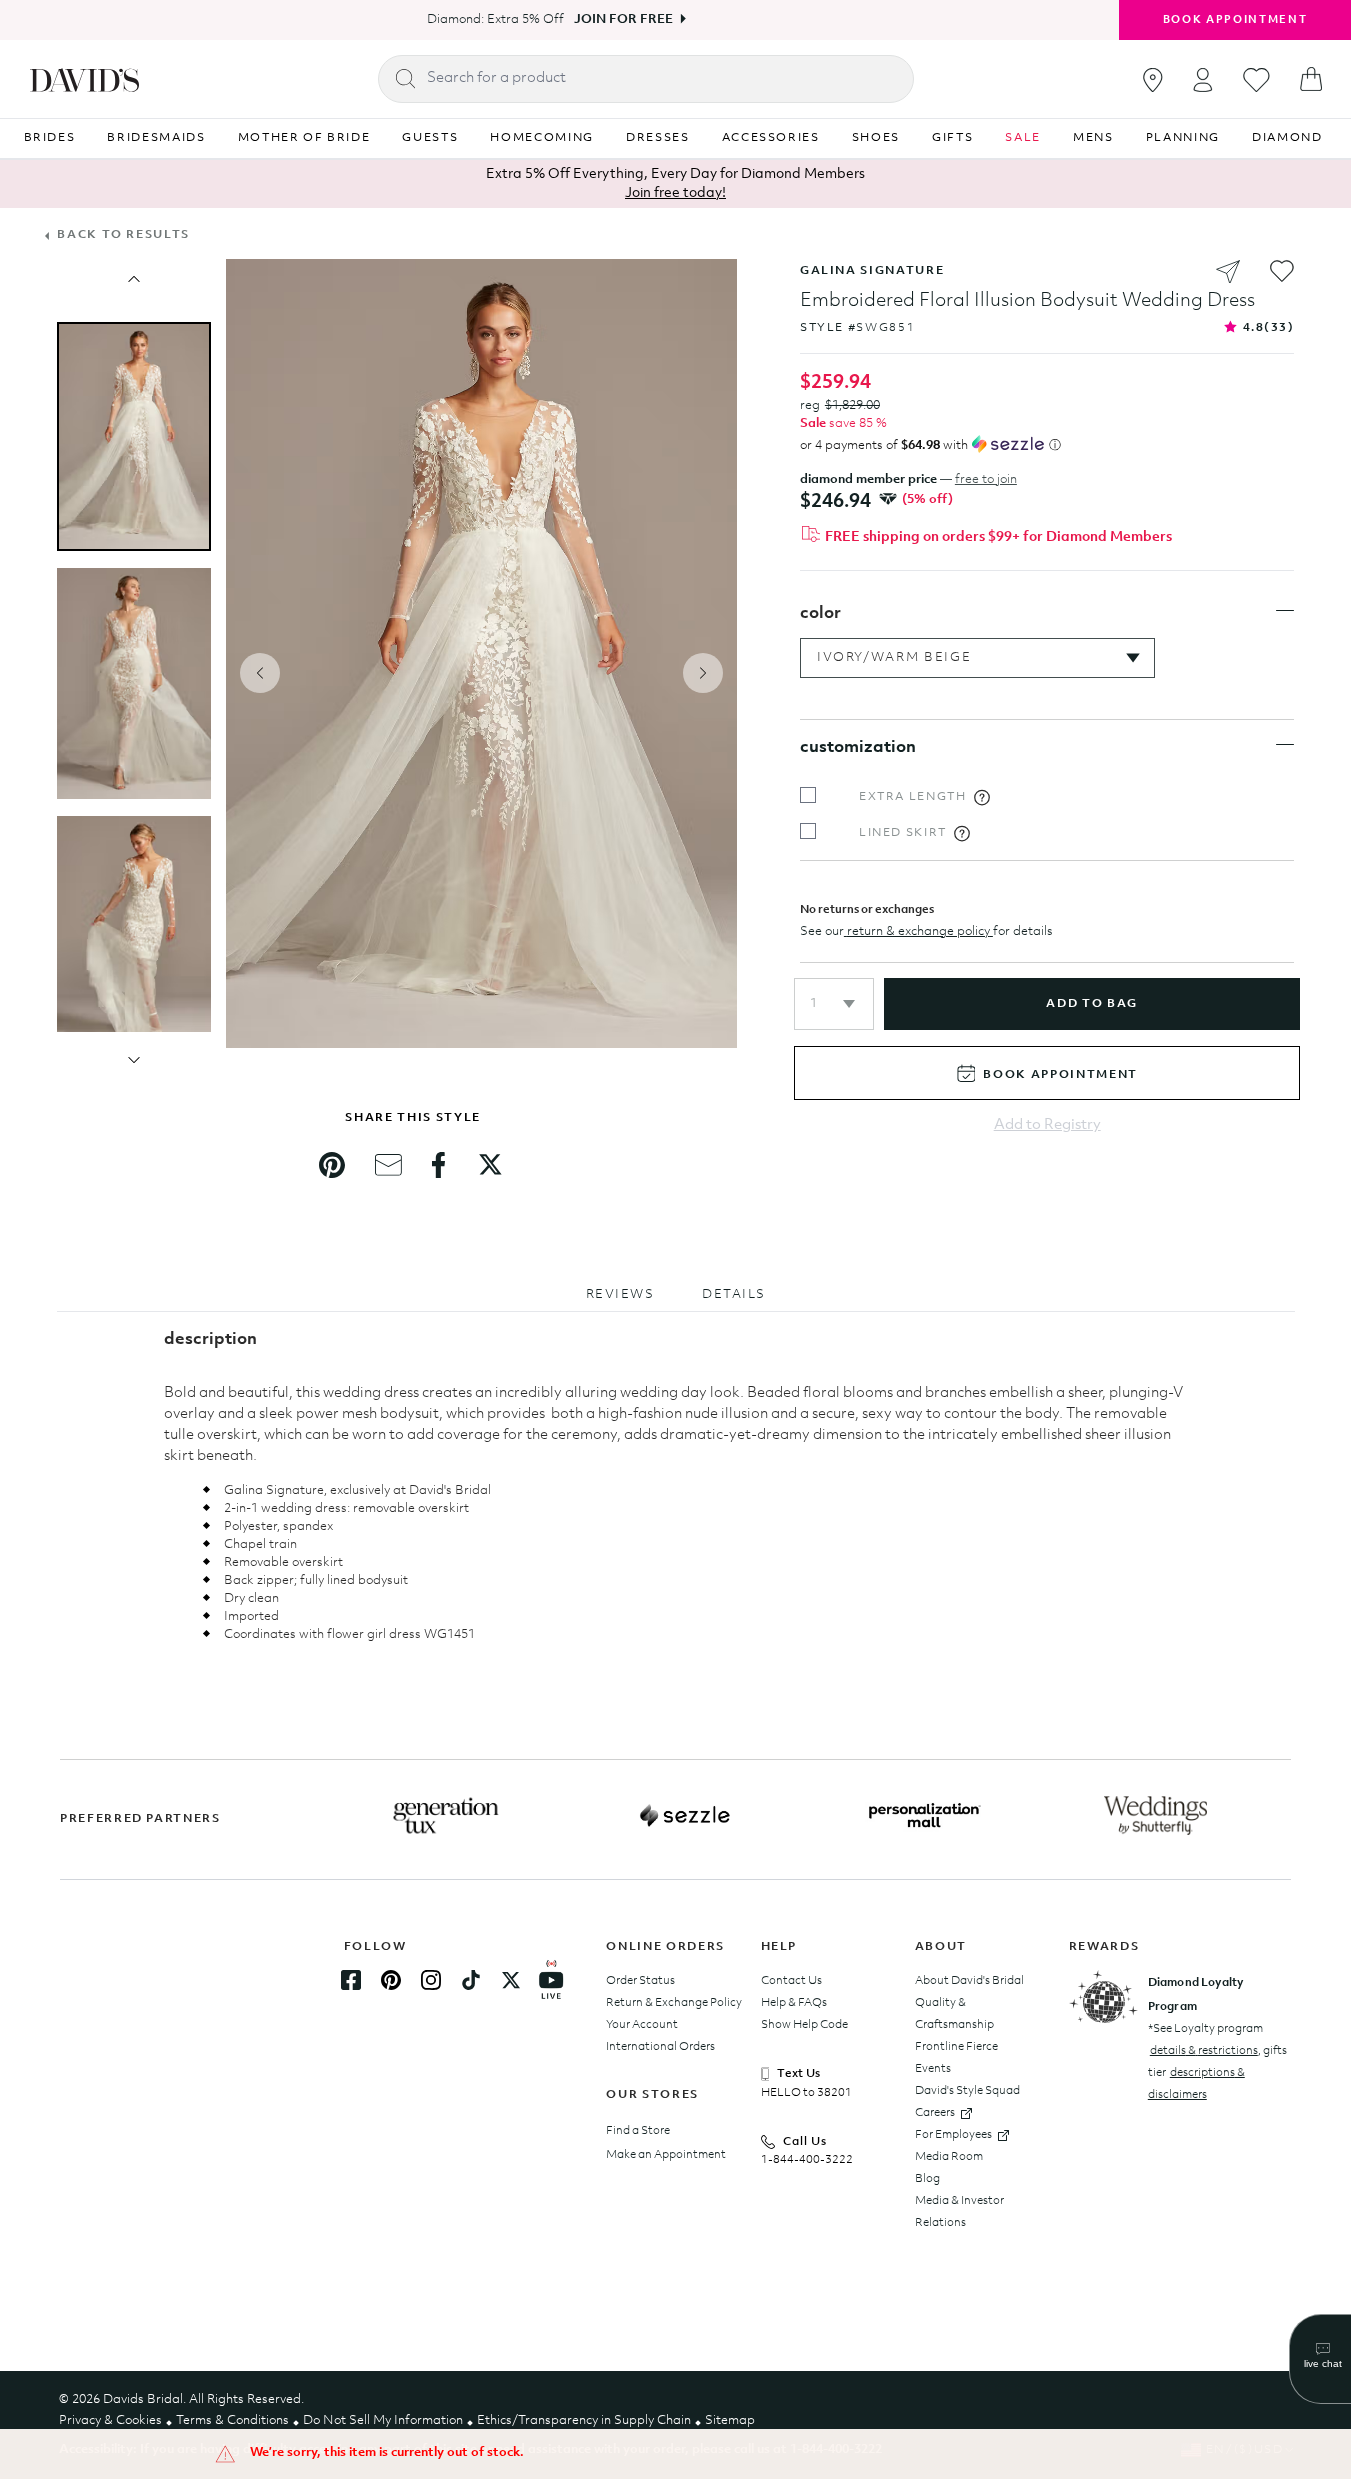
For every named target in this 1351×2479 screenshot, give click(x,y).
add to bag (1091, 1004)
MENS (1093, 138)
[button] (834, 1004)
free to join (986, 479)
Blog (927, 2179)
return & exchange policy (918, 931)
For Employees (953, 2135)
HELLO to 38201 (806, 2093)
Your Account (642, 2025)
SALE (1023, 138)
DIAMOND (1287, 138)
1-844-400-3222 (807, 2160)
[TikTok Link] (471, 1980)
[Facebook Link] (351, 1980)
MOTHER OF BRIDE (304, 138)
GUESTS (430, 138)
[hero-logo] (84, 79)
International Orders (660, 2047)
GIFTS (952, 138)
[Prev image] (134, 279)
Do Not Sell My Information (383, 2420)
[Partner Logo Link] (446, 1816)
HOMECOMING (542, 138)
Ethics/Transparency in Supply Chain (584, 2420)
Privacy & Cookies (110, 2420)
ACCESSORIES (771, 138)
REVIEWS (620, 1294)
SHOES (876, 138)
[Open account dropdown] (1203, 79)
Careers (935, 2113)
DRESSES (658, 138)
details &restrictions (1204, 2051)
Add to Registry (1047, 1125)
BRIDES (50, 138)
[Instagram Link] (431, 1980)
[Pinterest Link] (391, 1980)
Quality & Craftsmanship (954, 2014)
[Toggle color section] (1285, 611)
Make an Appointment (666, 2155)
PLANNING (1183, 138)
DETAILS (734, 1294)
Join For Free (623, 19)
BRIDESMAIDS (156, 138)
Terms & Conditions (232, 2420)
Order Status (640, 1981)
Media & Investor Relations (959, 2212)
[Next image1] (134, 1060)
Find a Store (638, 2131)
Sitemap (730, 2420)
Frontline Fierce (956, 2047)
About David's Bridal (969, 1981)
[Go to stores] (1153, 80)
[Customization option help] (982, 797)
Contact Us (791, 1981)
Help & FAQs (794, 2003)
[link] (332, 1165)
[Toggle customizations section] (1285, 745)
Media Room (949, 2157)
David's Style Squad (967, 2091)
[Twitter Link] (511, 1980)
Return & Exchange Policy (674, 2003)
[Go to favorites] (1256, 80)
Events (933, 2069)
